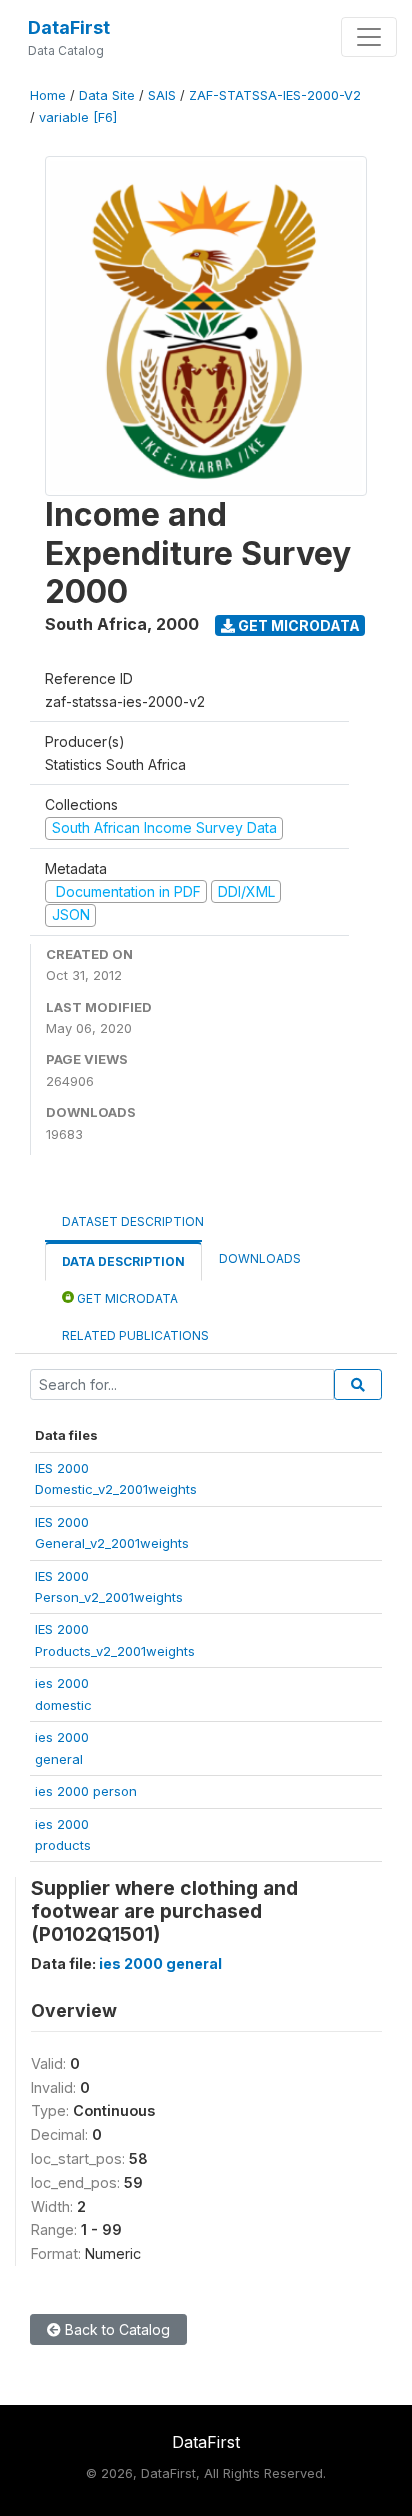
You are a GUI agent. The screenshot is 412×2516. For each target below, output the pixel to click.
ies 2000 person (86, 1791)
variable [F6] (78, 117)
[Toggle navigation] (369, 37)
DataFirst (69, 27)
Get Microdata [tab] (126, 1298)
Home (48, 95)
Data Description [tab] (123, 1261)
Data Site (107, 95)
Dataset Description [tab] (133, 1221)
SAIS (162, 95)
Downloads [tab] (260, 1258)
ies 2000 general (160, 1963)
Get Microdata (297, 625)
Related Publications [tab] (135, 1335)
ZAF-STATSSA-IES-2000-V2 (275, 95)
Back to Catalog (115, 2329)
